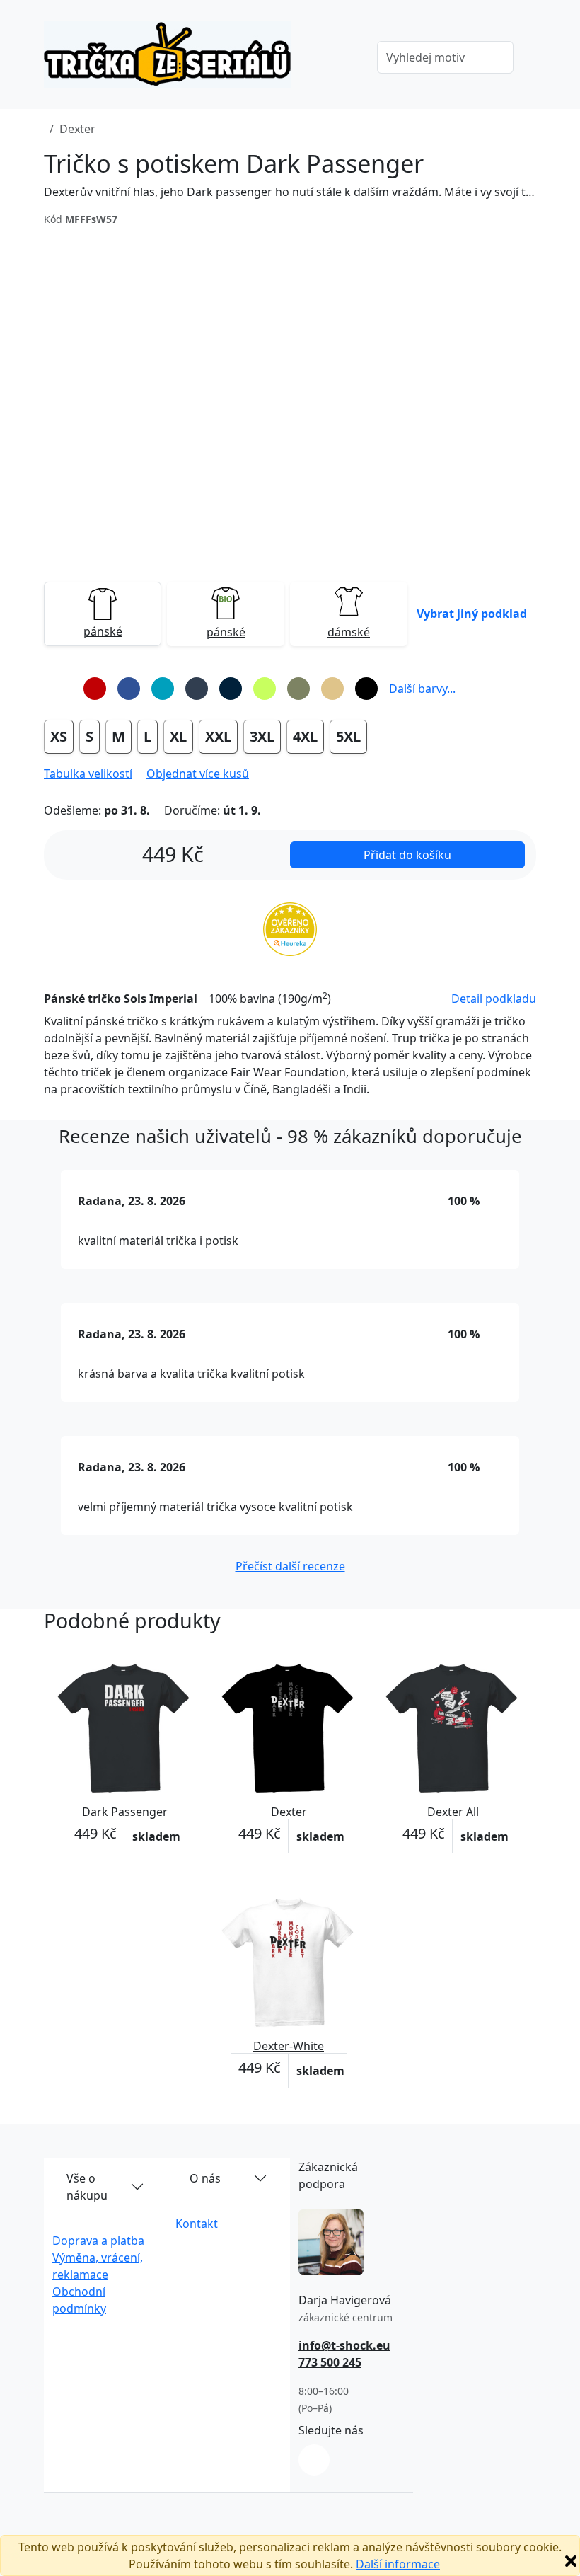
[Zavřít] (571, 2561)
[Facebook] (314, 2460)
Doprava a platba (98, 2241)
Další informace (398, 2564)
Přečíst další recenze (290, 1566)
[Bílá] (61, 689)
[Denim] (197, 689)
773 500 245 (330, 2362)
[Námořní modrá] (231, 689)
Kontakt (197, 2224)
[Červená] (95, 689)
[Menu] (346, 59)
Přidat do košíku (407, 855)
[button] (472, 614)
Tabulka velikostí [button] (88, 774)
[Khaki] (298, 689)
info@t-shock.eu (344, 2345)
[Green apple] (265, 689)
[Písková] (332, 689)
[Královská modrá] (129, 689)
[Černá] (366, 689)
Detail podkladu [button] (494, 999)
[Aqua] (163, 689)
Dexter (77, 129)
